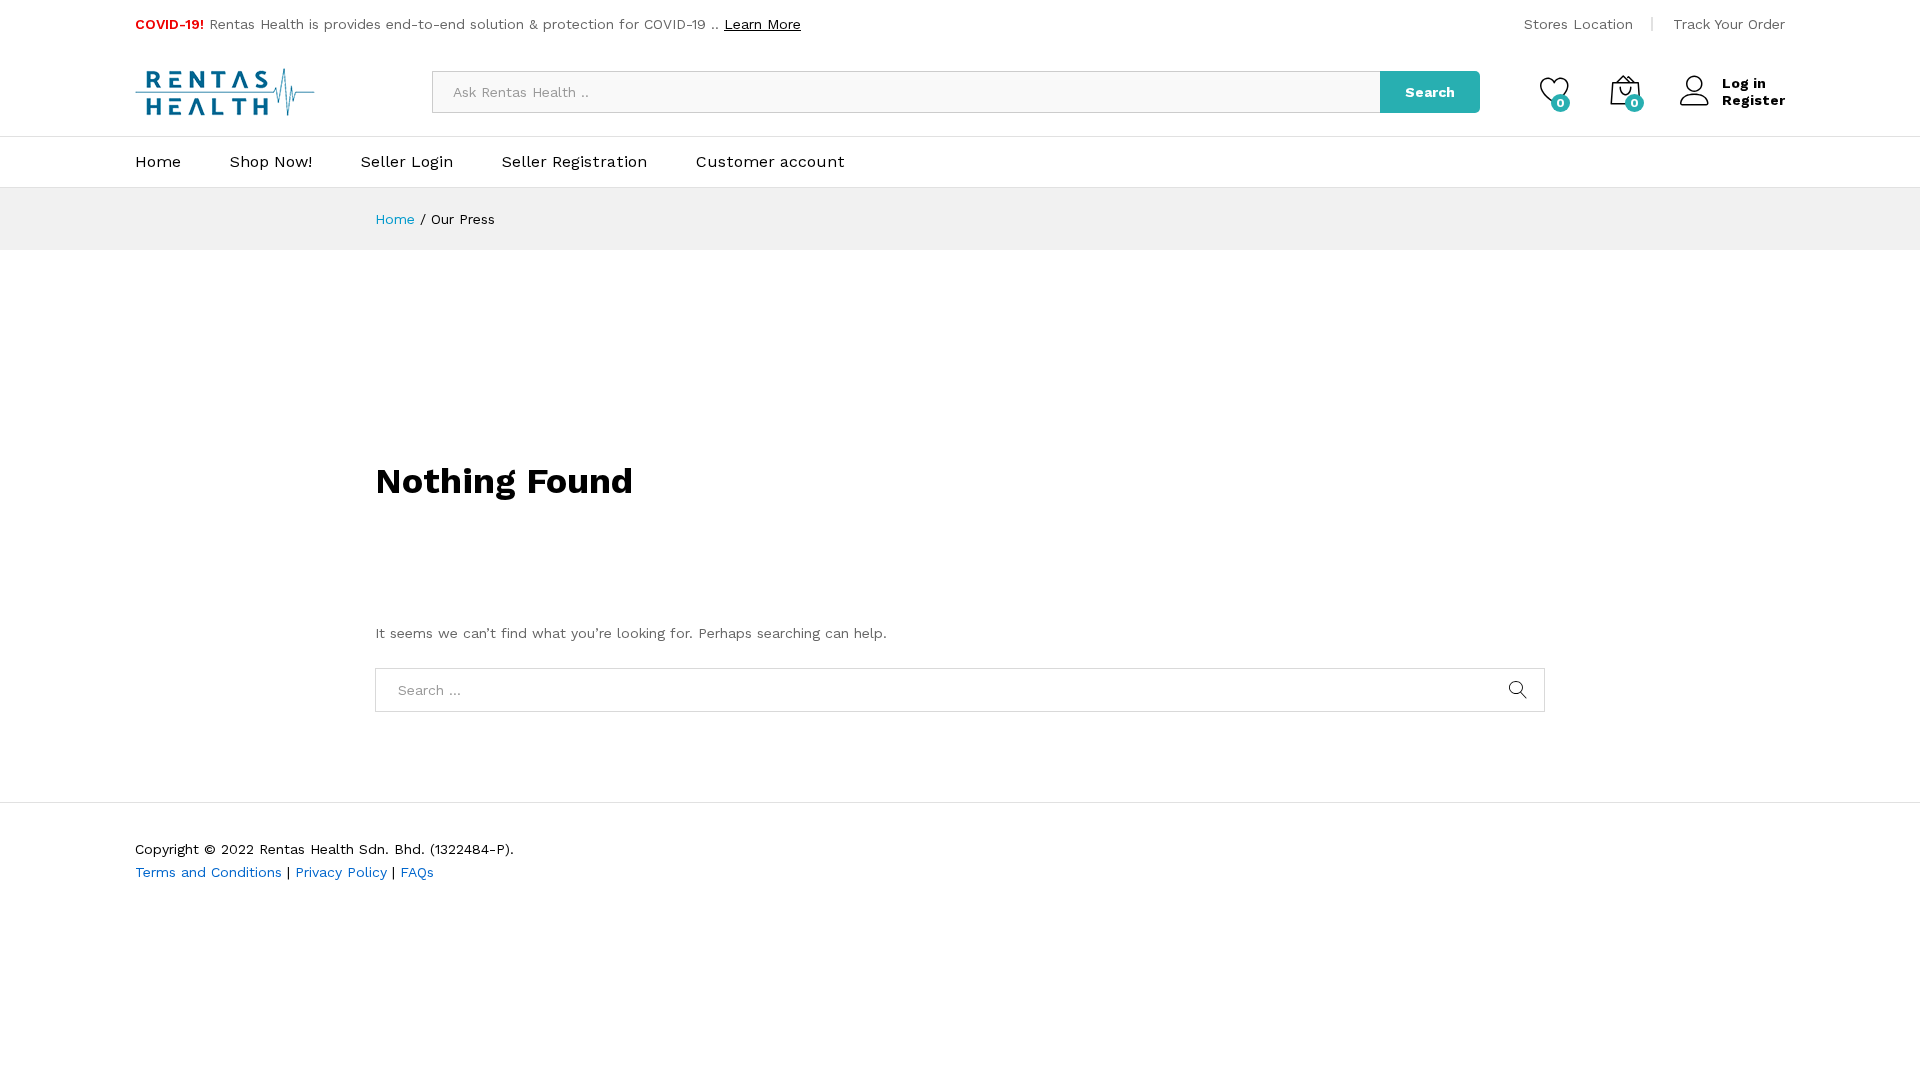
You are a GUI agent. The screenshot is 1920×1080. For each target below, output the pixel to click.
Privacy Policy (341, 872)
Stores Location (1578, 24)
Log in (1744, 83)
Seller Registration (574, 162)
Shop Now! (271, 162)
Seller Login (407, 162)
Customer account (770, 162)
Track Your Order (1729, 24)
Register (1753, 100)
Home (158, 162)
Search (1430, 92)
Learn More (762, 24)
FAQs (417, 872)
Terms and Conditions (208, 872)
